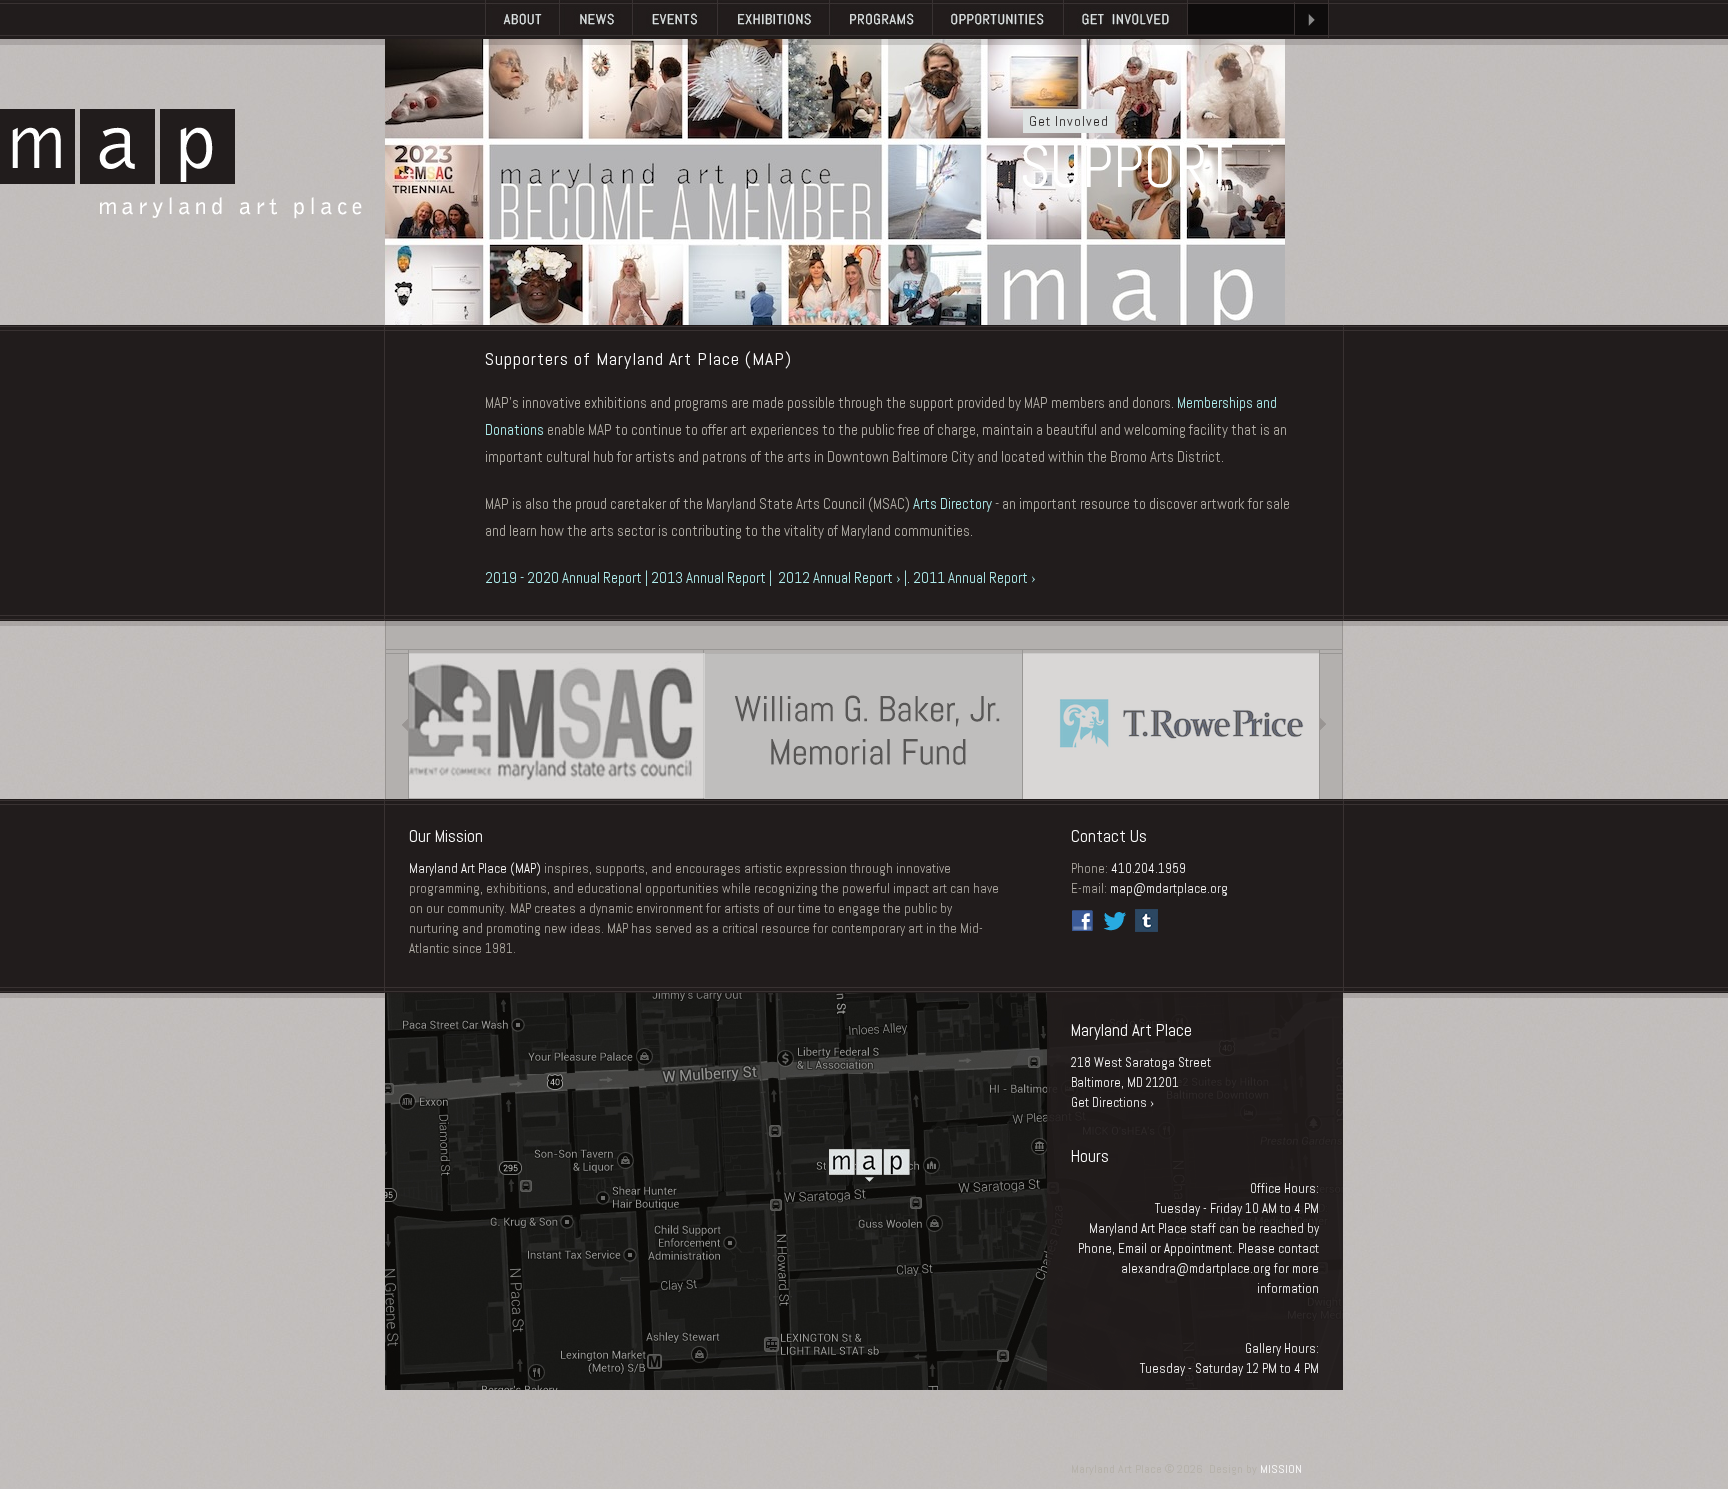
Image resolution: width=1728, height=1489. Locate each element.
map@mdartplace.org (1169, 888)
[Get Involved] (1125, 19)
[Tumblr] (1146, 920)
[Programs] (880, 19)
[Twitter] (1114, 920)
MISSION (1281, 1469)
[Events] (674, 19)
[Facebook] (1082, 920)
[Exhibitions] (773, 19)
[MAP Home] (434, 19)
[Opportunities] (997, 19)
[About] (522, 19)
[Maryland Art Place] (181, 164)
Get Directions (1109, 1102)
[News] (595, 19)
